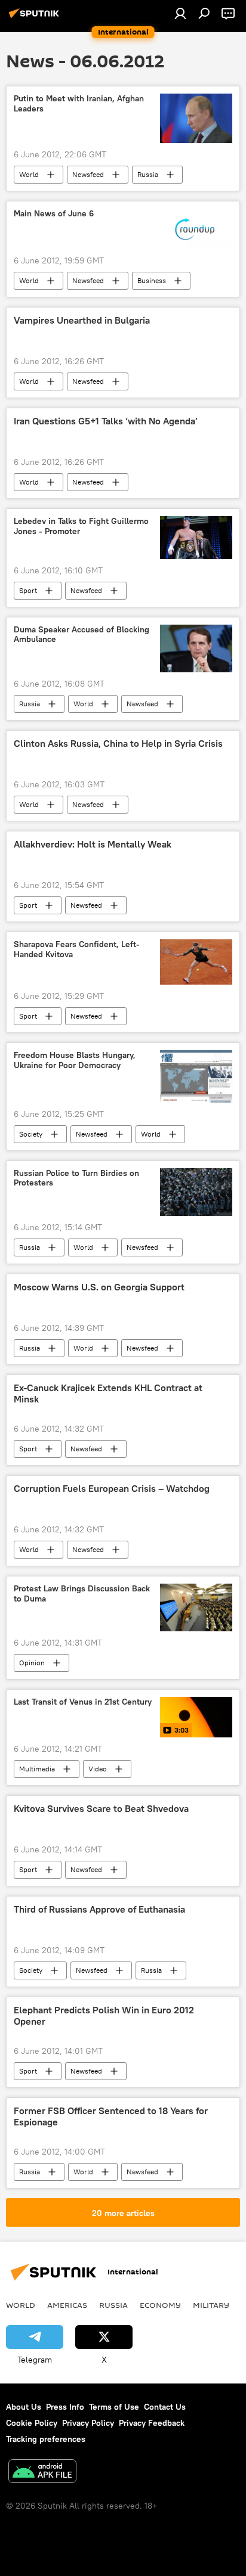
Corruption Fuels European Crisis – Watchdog (112, 1489)
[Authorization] (180, 13)
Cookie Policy (32, 2423)
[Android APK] (42, 2473)
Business (152, 280)
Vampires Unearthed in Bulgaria (82, 320)
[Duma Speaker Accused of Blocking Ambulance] (196, 648)
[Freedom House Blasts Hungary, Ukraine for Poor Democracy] (196, 1076)
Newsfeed (88, 174)
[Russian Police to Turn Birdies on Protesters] (196, 1192)
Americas (67, 2305)
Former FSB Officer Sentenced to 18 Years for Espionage (111, 2116)
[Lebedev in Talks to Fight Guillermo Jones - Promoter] (196, 537)
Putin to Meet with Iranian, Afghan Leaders (79, 104)
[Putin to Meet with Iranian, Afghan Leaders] (196, 118)
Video (98, 1769)
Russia (148, 174)
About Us (24, 2407)
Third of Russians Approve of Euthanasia (99, 1909)
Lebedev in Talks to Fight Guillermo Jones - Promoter (81, 526)
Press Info (65, 2407)
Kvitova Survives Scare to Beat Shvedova (101, 1809)
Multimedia (37, 1769)
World (29, 174)
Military (211, 2305)
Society (31, 1134)
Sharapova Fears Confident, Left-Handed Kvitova (77, 949)
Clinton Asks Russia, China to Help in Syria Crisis (118, 744)
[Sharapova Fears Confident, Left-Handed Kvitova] (196, 962)
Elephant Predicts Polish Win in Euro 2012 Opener (104, 2016)
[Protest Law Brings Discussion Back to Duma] (196, 1607)
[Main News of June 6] (196, 229)
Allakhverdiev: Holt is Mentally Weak (93, 844)
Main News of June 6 (54, 214)
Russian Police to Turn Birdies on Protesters (76, 1178)
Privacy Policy (88, 2423)
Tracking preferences (46, 2439)
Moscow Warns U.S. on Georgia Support (99, 1287)
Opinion (32, 1663)
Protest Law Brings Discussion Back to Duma (82, 1594)
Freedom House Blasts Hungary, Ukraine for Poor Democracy (75, 1060)
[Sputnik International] (36, 18)
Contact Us (165, 2407)
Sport (28, 590)
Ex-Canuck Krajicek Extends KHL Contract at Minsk (108, 1393)
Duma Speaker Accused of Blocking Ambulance (82, 635)
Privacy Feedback (152, 2423)
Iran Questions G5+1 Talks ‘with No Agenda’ (106, 421)
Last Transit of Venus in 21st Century (83, 1702)
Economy (160, 2305)
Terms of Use (114, 2407)
